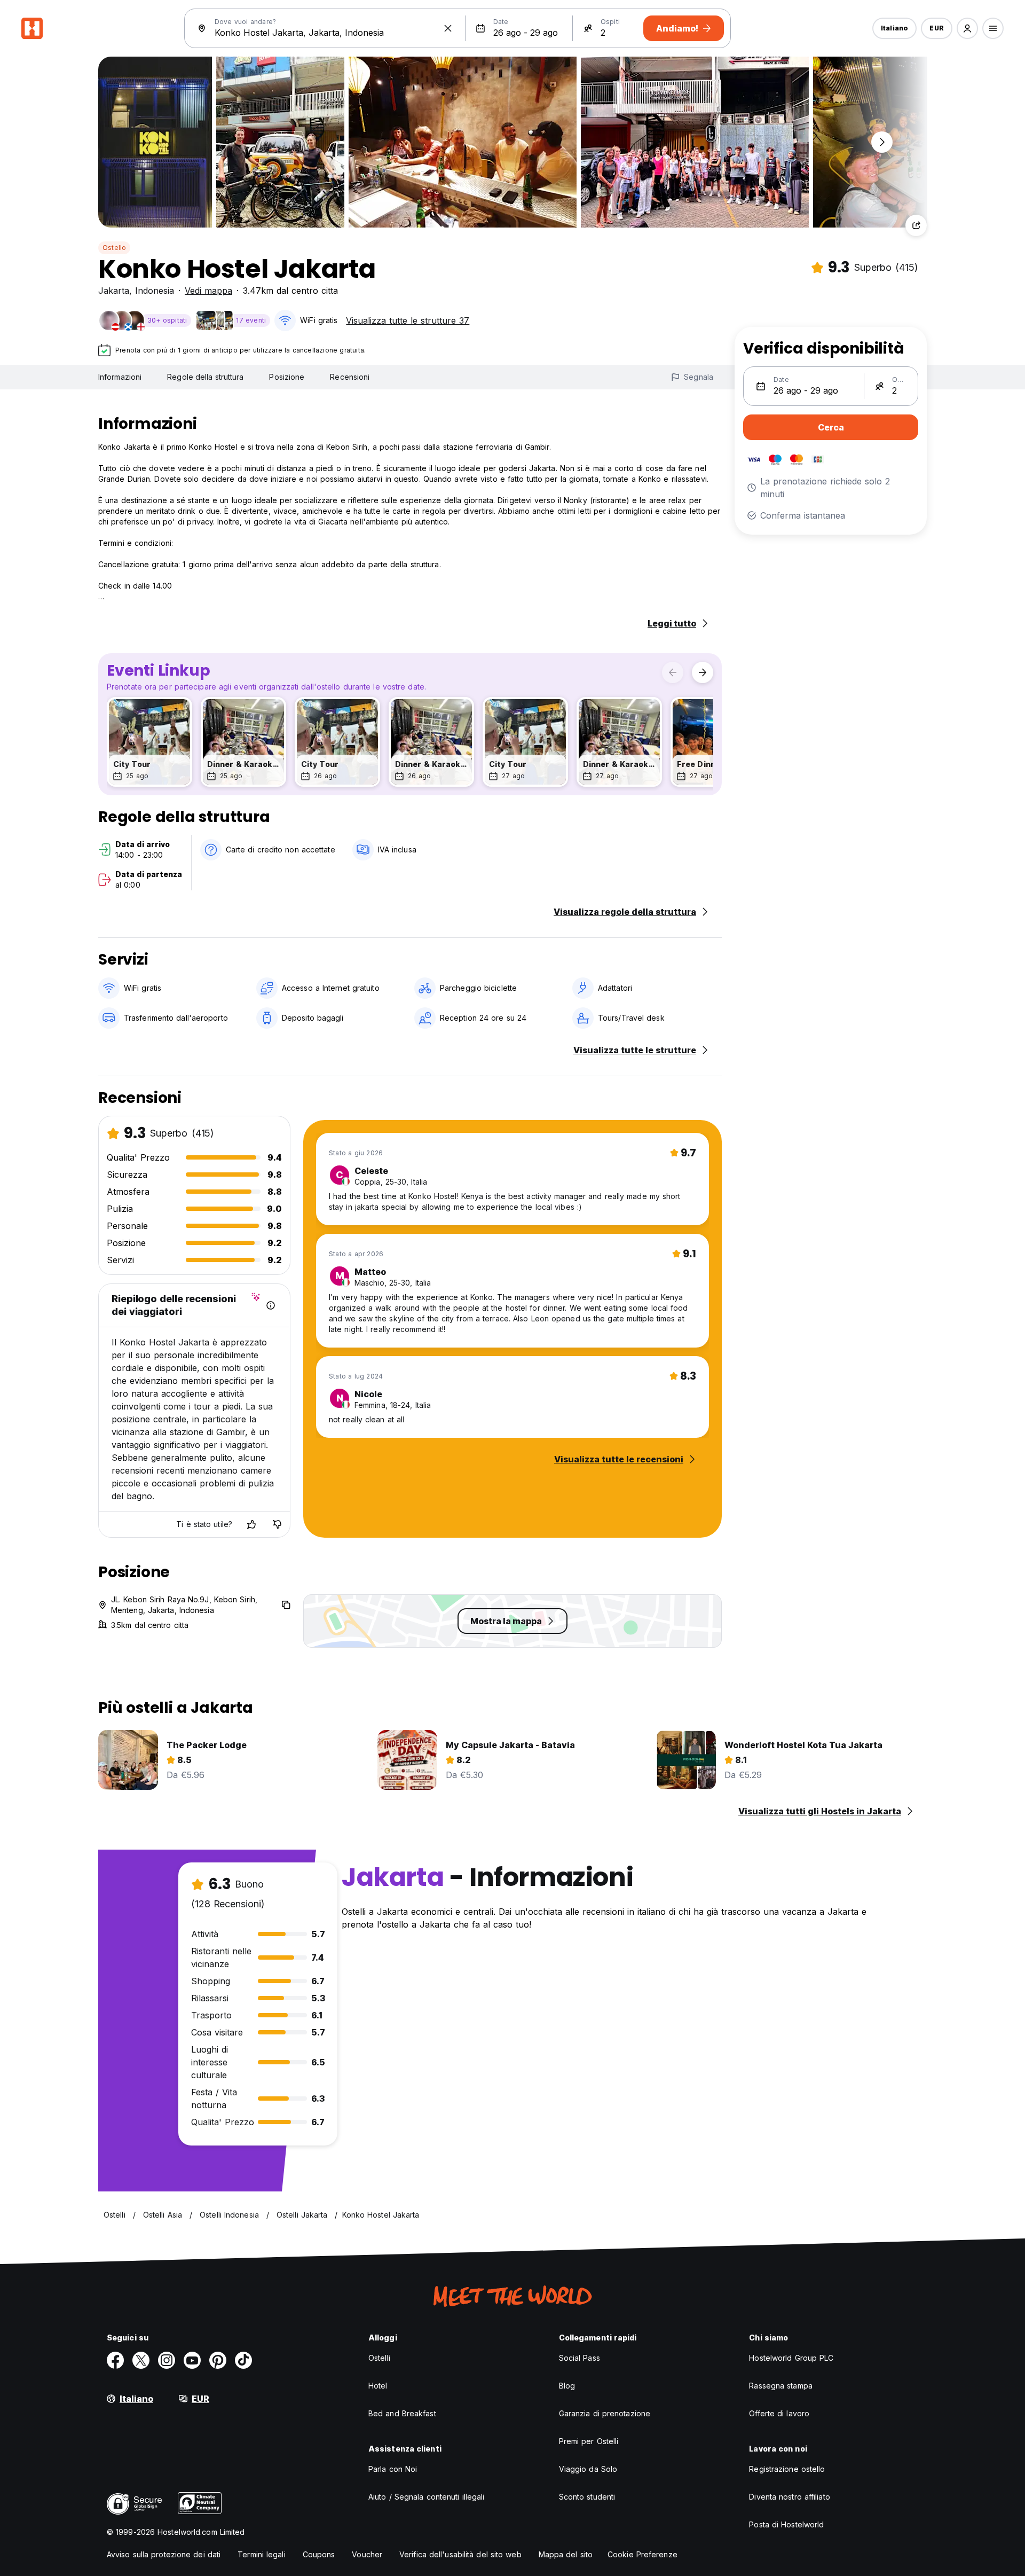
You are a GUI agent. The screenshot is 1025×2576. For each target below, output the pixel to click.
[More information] (271, 1305)
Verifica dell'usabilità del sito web (460, 2554)
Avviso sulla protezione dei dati (164, 2554)
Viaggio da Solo (588, 2469)
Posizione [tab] (287, 377)
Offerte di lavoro (779, 2413)
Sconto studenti (587, 2497)
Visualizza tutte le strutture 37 (408, 320)
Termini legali (261, 2554)
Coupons (319, 2554)
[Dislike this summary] (277, 1524)
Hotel (378, 2386)
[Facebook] (115, 2360)
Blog (567, 2386)
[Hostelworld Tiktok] (243, 2360)
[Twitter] (141, 2360)
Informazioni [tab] (120, 377)
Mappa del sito (566, 2554)
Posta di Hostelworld (786, 2524)
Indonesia (155, 291)
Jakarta (114, 291)
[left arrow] (673, 672)
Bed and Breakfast (402, 2413)
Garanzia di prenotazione (605, 2413)
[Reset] (448, 28)
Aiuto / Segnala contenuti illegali (426, 2497)
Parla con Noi (393, 2469)
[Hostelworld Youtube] (192, 2360)
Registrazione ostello (787, 2469)
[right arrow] (703, 672)
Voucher (367, 2554)
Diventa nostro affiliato (789, 2497)
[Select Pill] (967, 28)
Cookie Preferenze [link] (642, 2554)
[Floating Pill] (882, 142)
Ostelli (379, 2358)
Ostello (114, 248)
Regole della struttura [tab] (205, 377)
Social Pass (579, 2358)
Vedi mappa (208, 291)
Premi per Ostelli (589, 2441)
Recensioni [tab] (350, 377)
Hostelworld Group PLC (791, 2358)
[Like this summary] (251, 1524)
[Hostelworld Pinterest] (218, 2360)
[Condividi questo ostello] (916, 225)
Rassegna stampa (781, 2386)
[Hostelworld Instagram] (167, 2360)
